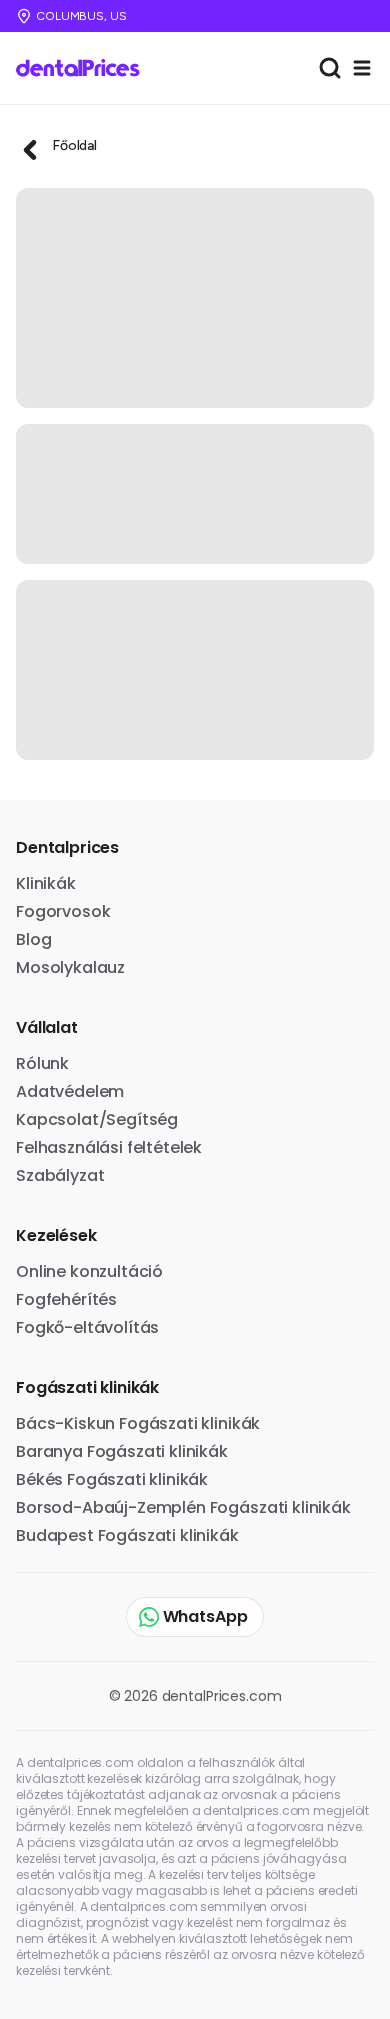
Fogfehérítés (66, 1299)
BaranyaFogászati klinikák (122, 1451)
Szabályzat (60, 1175)
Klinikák (46, 883)
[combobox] (330, 68)
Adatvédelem (70, 1091)
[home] (85, 68)
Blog (33, 939)
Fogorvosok (63, 911)
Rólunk (42, 1063)
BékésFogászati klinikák (112, 1479)
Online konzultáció (89, 1271)
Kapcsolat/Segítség (97, 1119)
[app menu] (362, 68)
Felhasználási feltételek (109, 1147)
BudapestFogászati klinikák (127, 1535)
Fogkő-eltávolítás (87, 1327)
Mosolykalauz (70, 967)
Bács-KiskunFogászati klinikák (138, 1423)
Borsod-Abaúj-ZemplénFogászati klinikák (183, 1507)
